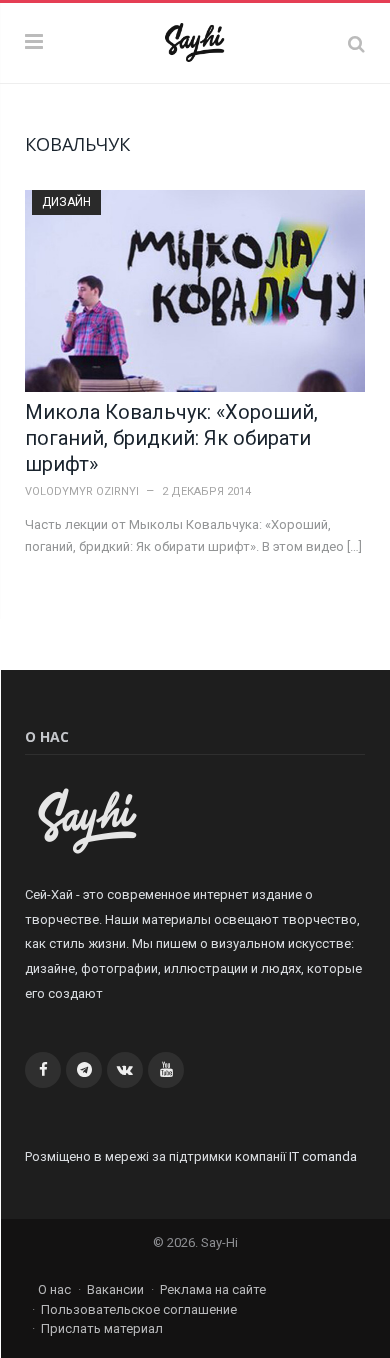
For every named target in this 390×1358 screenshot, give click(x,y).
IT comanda (323, 1156)
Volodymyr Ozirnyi (82, 491)
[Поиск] (356, 43)
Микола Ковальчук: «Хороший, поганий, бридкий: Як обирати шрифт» (171, 438)
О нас (54, 1289)
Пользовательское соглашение (139, 1309)
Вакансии (115, 1289)
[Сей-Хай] (195, 40)
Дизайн (66, 202)
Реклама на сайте (213, 1289)
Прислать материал (102, 1328)
